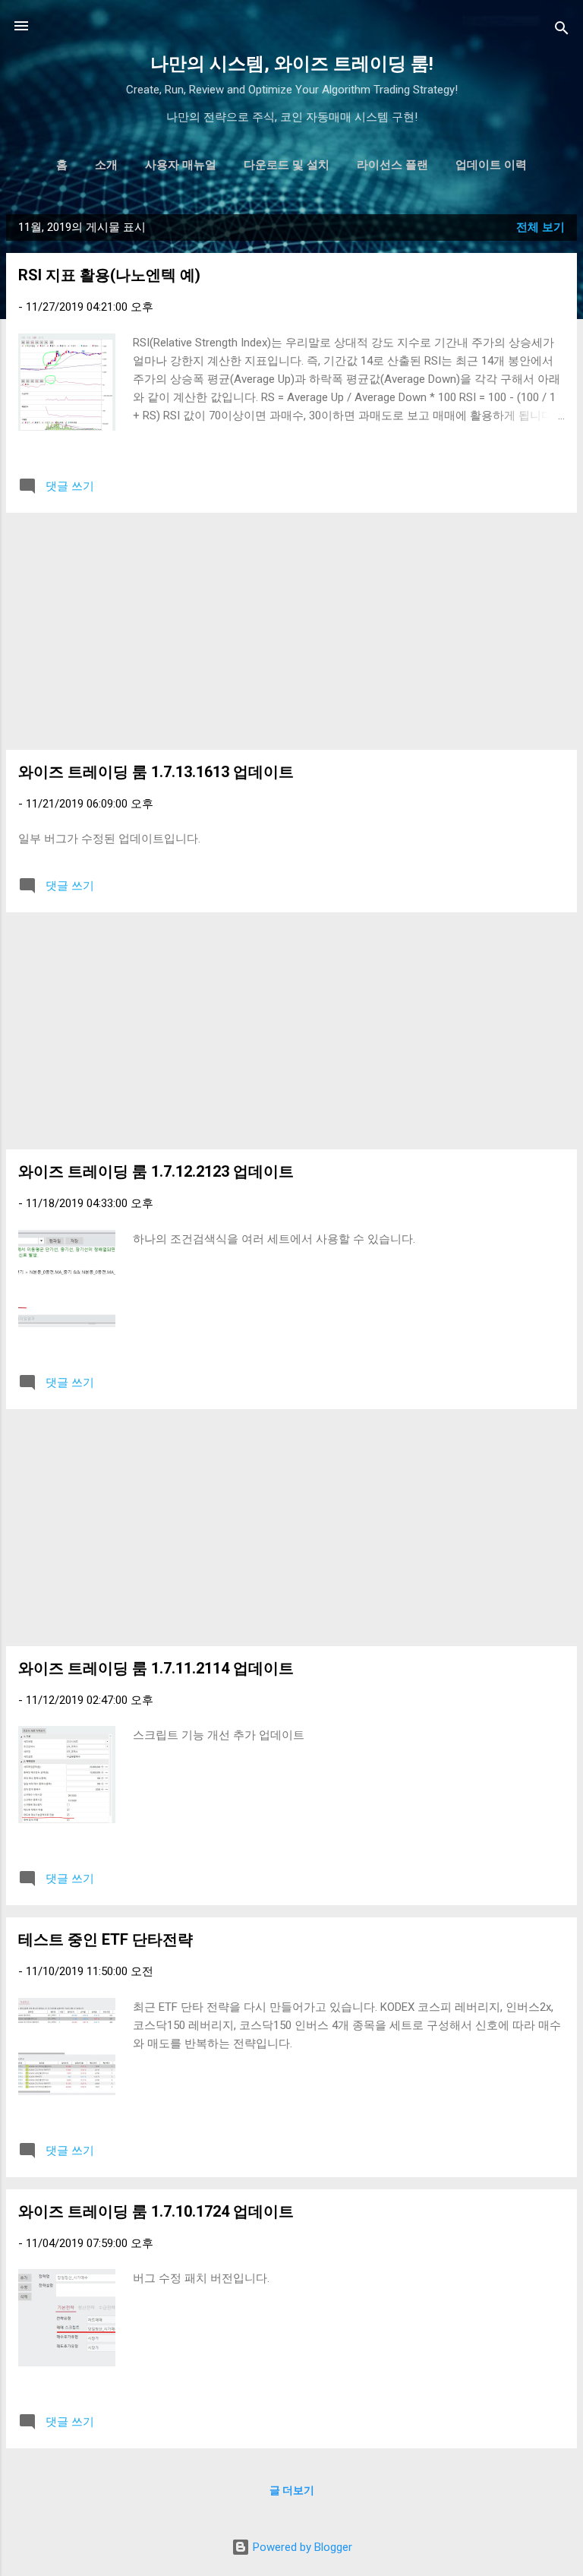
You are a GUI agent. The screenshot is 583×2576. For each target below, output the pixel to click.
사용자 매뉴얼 (181, 165)
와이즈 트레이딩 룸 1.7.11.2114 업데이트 (156, 1668)
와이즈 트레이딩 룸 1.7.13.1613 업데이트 (156, 772)
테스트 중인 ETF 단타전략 (106, 1939)
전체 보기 (540, 227)
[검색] (562, 31)
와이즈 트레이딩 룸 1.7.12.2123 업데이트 (156, 1171)
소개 (106, 165)
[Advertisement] (291, 631)
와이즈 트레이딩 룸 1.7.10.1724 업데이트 (156, 2211)
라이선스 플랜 (392, 165)
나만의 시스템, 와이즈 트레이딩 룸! (292, 64)
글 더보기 (292, 2490)
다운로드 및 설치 (287, 165)
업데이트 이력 (491, 165)
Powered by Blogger (301, 2547)
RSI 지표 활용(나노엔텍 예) (109, 275)
